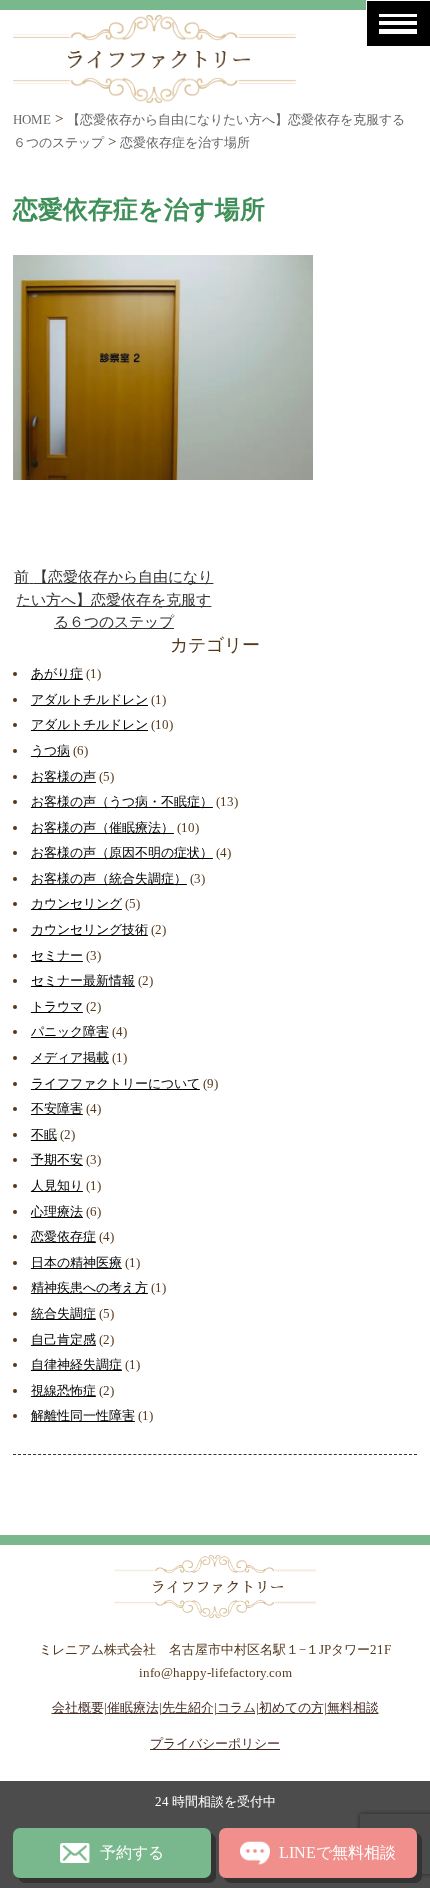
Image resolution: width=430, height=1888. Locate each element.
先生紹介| (189, 1707)
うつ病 (50, 750)
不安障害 (57, 1108)
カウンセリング (76, 903)
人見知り (57, 1185)
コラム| (238, 1707)
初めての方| (293, 1707)
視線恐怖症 (63, 1390)
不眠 (44, 1134)
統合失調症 (63, 1313)
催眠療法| (134, 1707)
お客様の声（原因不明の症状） (122, 852)
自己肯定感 (63, 1339)
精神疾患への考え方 (89, 1287)
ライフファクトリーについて (115, 1083)
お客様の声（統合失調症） (109, 878)
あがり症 (57, 673)
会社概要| (79, 1707)
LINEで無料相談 (337, 1852)
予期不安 (57, 1159)
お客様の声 (63, 776)
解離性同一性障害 (83, 1415)
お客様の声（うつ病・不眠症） (122, 801)
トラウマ (57, 1006)
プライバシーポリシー (215, 1743)
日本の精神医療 (76, 1262)
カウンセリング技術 (89, 929)
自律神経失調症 (76, 1364)
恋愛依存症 (63, 1236)
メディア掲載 (70, 1057)
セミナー (57, 955)
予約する (132, 1852)
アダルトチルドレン (89, 699)
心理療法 (57, 1211)
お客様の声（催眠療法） (102, 827)
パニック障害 (70, 1031)
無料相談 (353, 1707)
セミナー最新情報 (83, 980)
